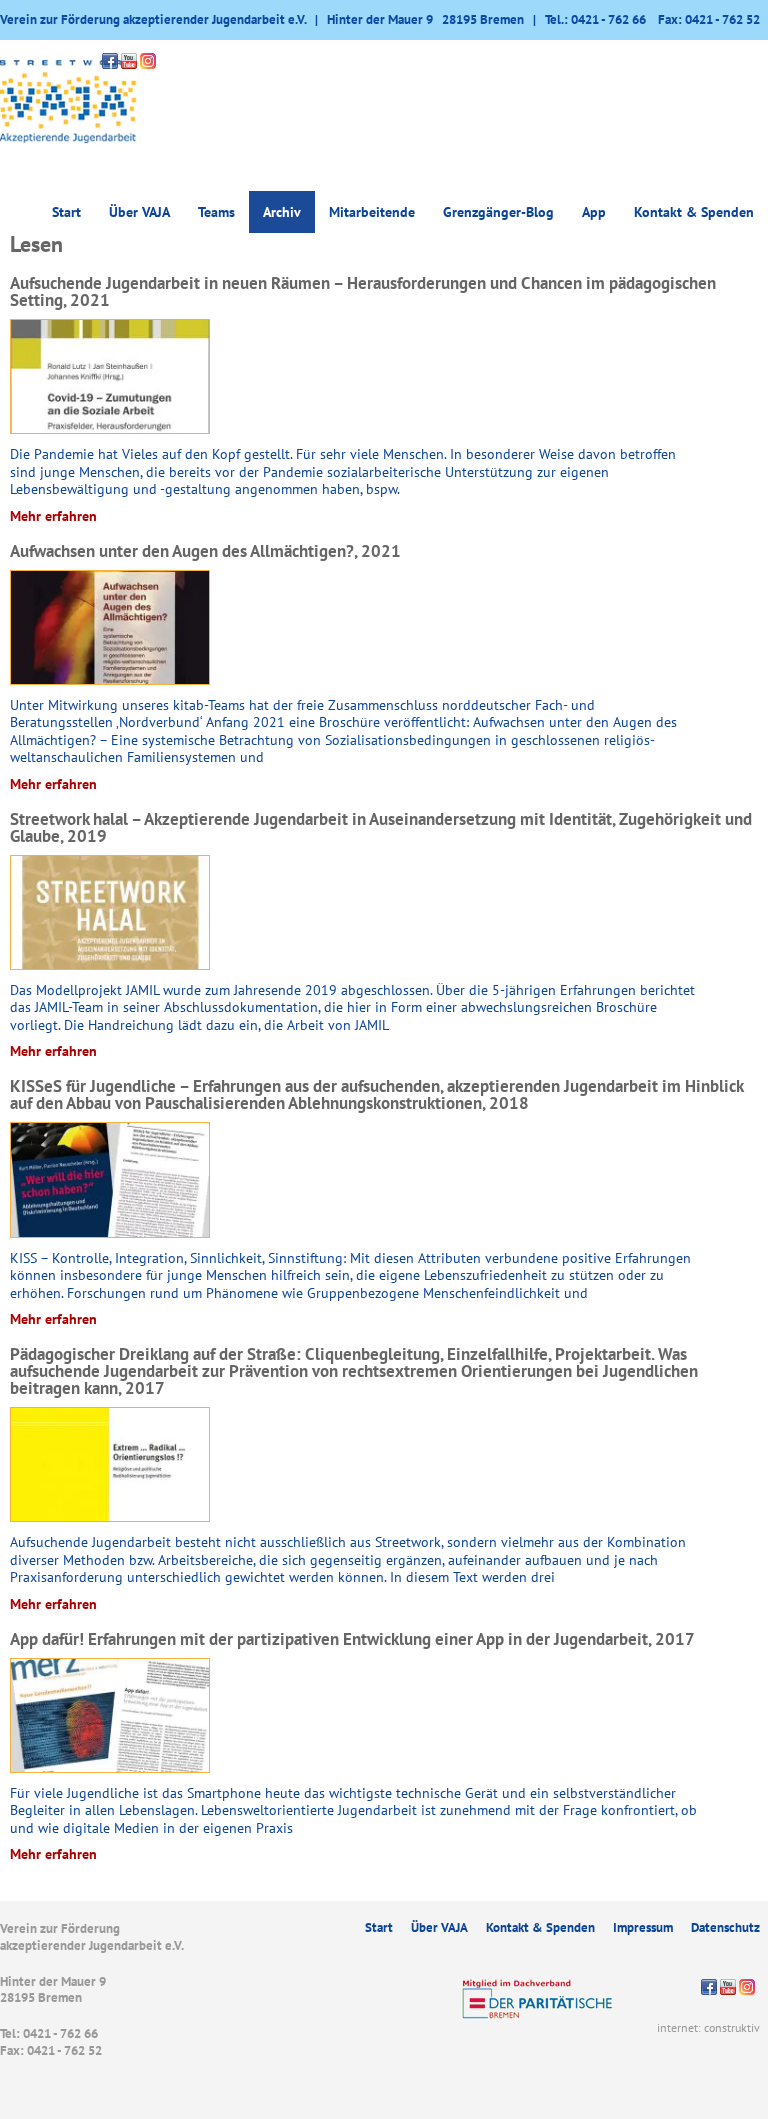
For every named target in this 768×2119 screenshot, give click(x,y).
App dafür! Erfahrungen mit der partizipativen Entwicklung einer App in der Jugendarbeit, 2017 (352, 1639)
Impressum (643, 1927)
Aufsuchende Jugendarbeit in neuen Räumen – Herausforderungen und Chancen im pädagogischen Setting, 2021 (363, 291)
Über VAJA (439, 1927)
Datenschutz (725, 1927)
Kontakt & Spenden (694, 212)
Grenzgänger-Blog (498, 212)
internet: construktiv (708, 2027)
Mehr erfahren (53, 516)
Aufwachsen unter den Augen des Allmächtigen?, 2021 (205, 551)
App (594, 212)
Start (66, 212)
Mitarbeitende (372, 212)
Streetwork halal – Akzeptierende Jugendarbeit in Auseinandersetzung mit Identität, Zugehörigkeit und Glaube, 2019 (381, 827)
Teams (216, 212)
